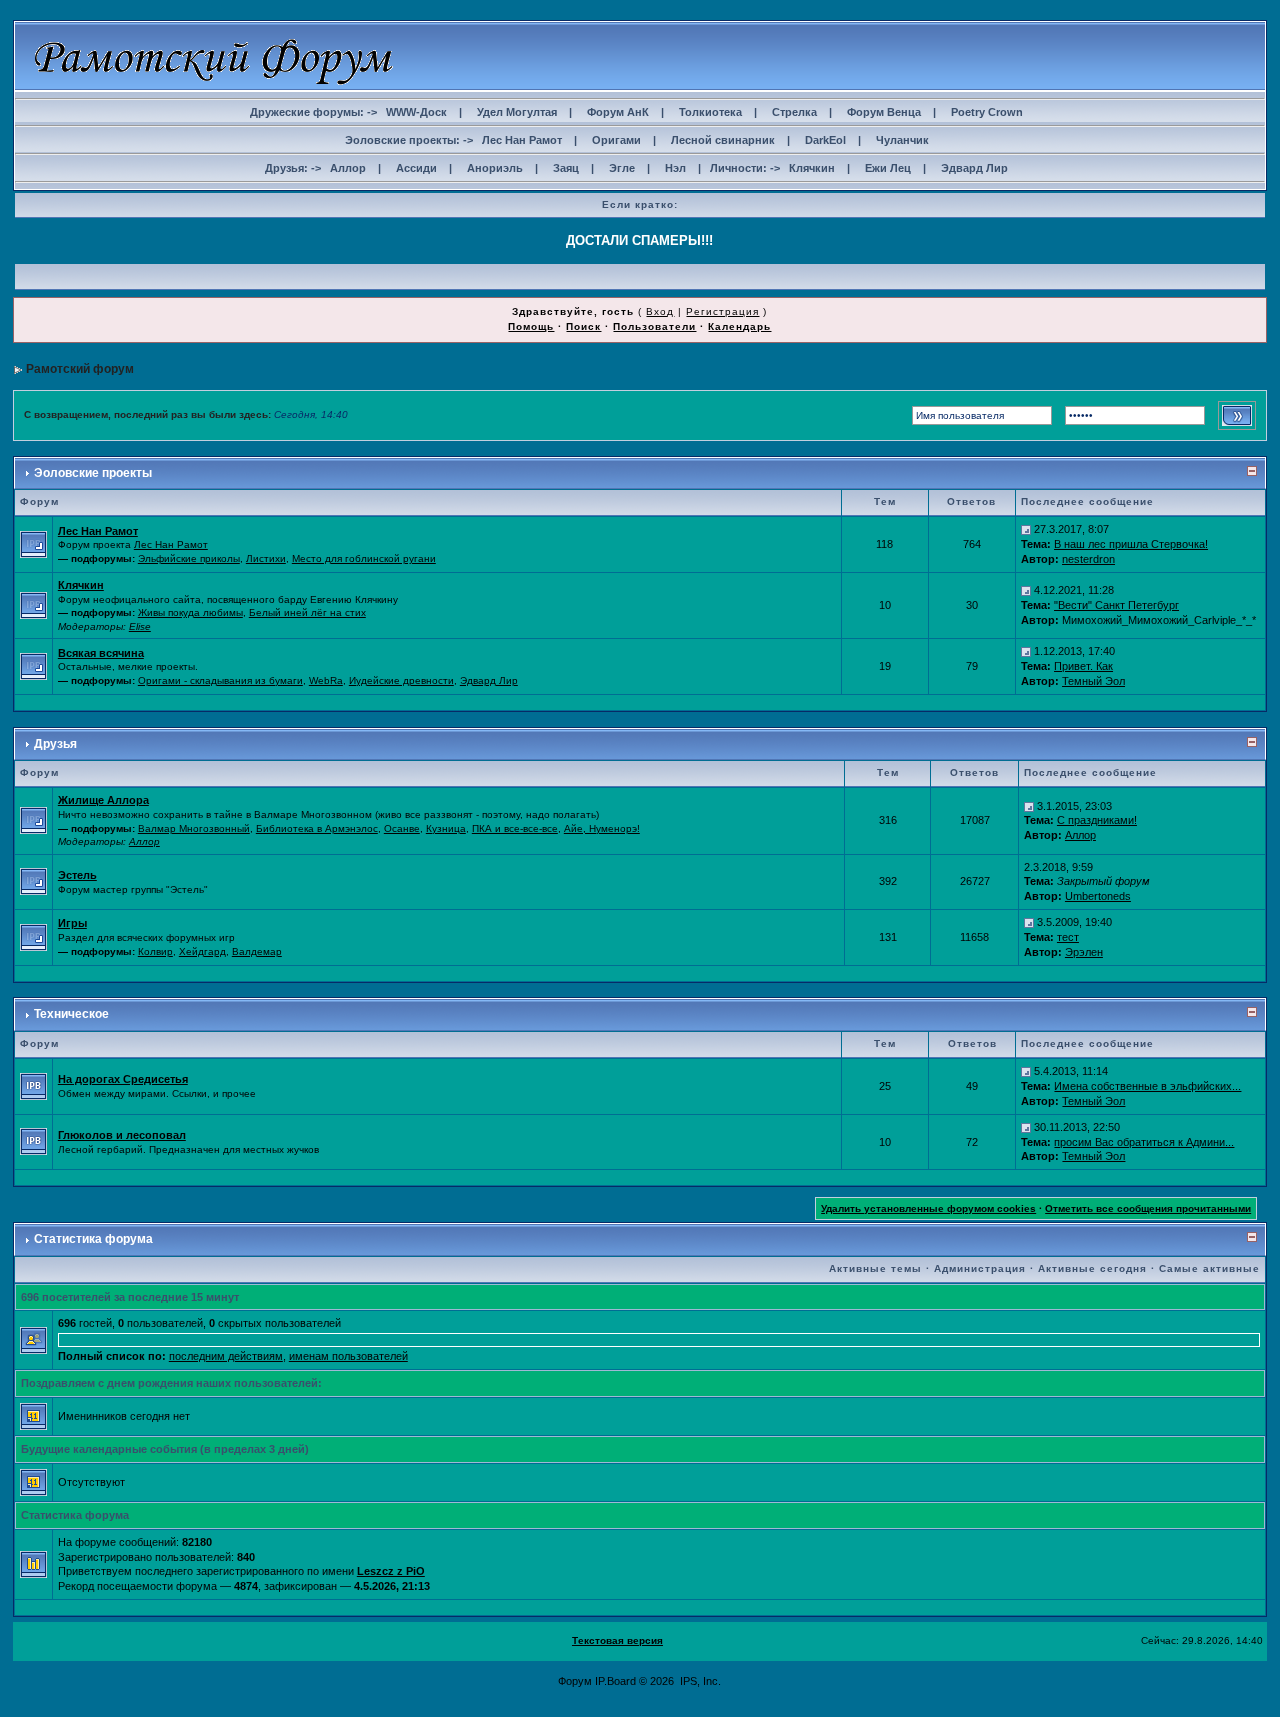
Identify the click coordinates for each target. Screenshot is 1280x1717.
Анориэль (495, 168)
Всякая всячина (101, 653)
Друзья (55, 744)
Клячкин (812, 168)
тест (1068, 937)
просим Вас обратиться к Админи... (1144, 1142)
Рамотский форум (80, 369)
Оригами (616, 140)
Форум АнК (618, 112)
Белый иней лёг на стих (307, 612)
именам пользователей (348, 1356)
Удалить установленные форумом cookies (928, 1208)
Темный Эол (1093, 681)
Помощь (531, 326)
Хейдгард (202, 951)
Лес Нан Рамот (522, 140)
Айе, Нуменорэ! (602, 828)
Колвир (155, 951)
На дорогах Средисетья (123, 1079)
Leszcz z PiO (391, 1571)
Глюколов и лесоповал (122, 1135)
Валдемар (257, 951)
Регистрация (722, 311)
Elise (140, 626)
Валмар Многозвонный (194, 828)
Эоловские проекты (93, 473)
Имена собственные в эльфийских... (1147, 1086)
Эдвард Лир (974, 168)
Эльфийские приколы (189, 558)
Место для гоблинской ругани (364, 558)
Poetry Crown (987, 112)
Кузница (446, 828)
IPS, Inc (699, 1681)
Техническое (71, 1014)
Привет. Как (1083, 666)
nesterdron (1088, 559)
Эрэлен (1084, 952)
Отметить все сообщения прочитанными (1148, 1208)
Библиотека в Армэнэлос (317, 828)
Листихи (266, 558)
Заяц (566, 168)
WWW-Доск (416, 112)
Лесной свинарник (723, 140)
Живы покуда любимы (190, 612)
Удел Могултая (517, 112)
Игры (72, 923)
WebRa (326, 680)
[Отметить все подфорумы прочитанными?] (33, 543)
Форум (575, 1681)
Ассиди (416, 168)
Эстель (77, 875)
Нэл (675, 168)
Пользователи (654, 326)
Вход (660, 311)
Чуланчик (902, 140)
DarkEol (825, 140)
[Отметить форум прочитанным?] (33, 1085)
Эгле (622, 168)
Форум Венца (884, 112)
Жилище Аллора (103, 800)
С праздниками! (1097, 820)
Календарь (739, 326)
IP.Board (615, 1681)
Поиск (583, 326)
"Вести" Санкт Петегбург (1116, 605)
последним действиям (226, 1356)
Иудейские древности (401, 680)
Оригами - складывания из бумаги (220, 680)
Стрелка (794, 112)
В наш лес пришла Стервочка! (1131, 544)
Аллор (348, 168)
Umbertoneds (1098, 896)
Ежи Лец (888, 168)
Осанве (402, 828)
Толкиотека (710, 112)
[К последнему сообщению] (1026, 529)
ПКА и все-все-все (515, 828)
